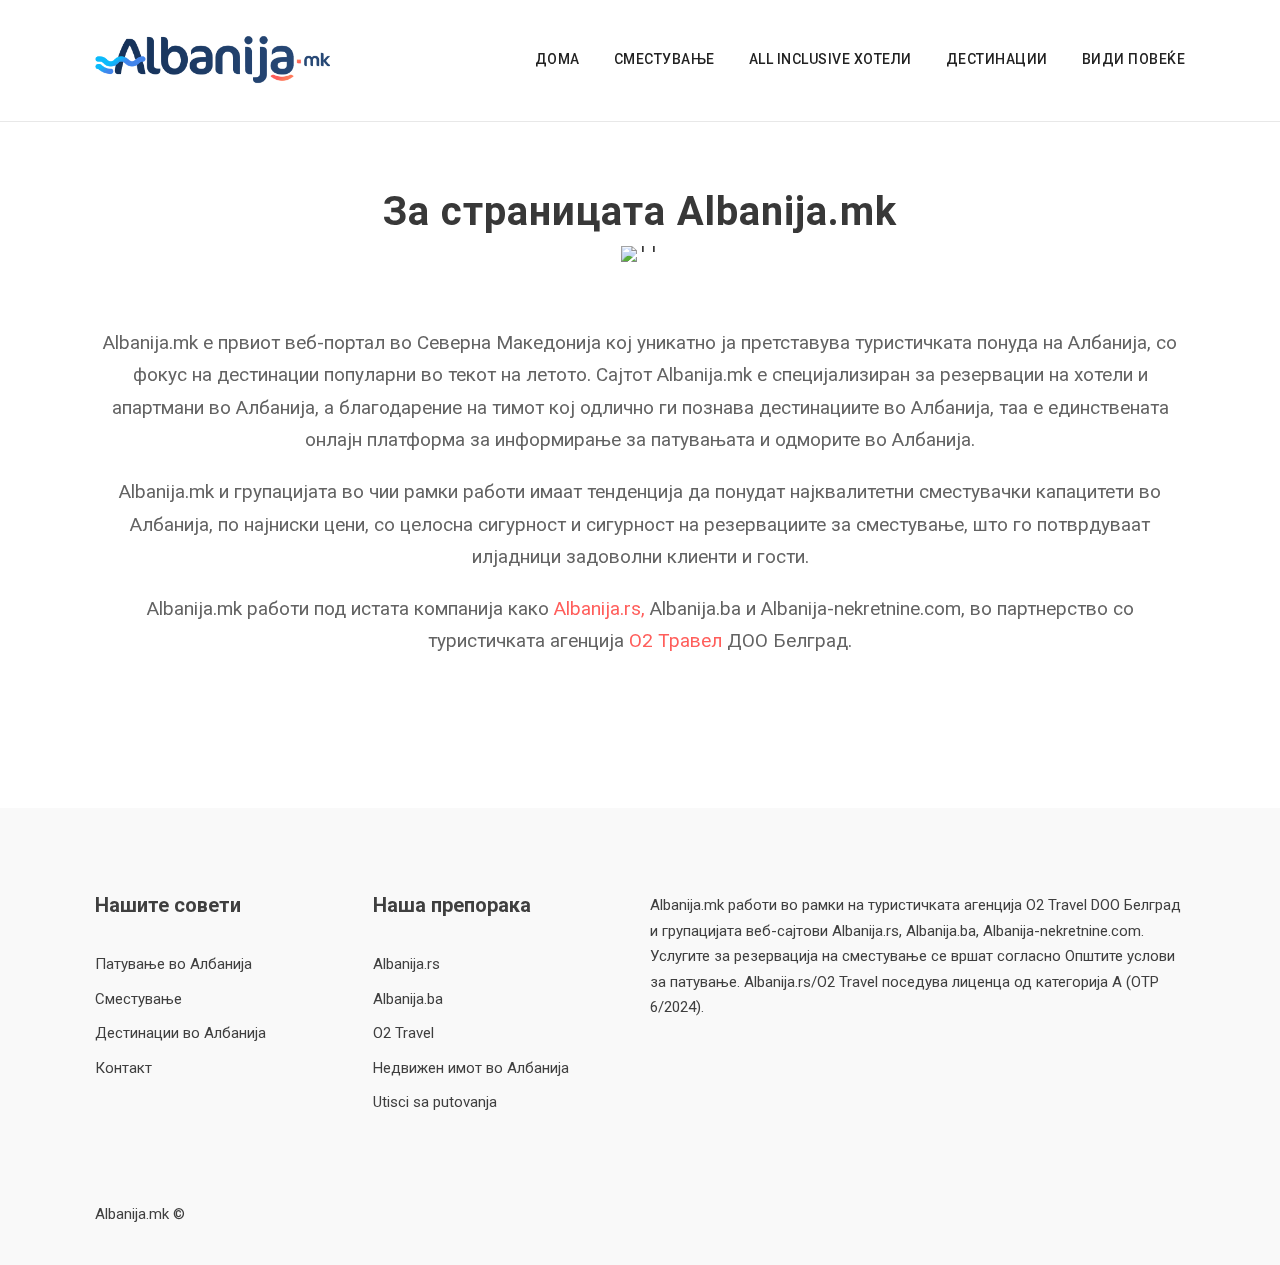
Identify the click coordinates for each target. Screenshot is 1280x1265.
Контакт (123, 1068)
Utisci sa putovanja (435, 1102)
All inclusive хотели (830, 59)
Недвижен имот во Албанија (471, 1068)
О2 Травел (675, 640)
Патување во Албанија (173, 964)
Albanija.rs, (602, 608)
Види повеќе (1134, 59)
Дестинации (997, 59)
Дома (557, 59)
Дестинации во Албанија (180, 1033)
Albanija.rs (406, 964)
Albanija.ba (408, 999)
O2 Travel (403, 1033)
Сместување (664, 59)
